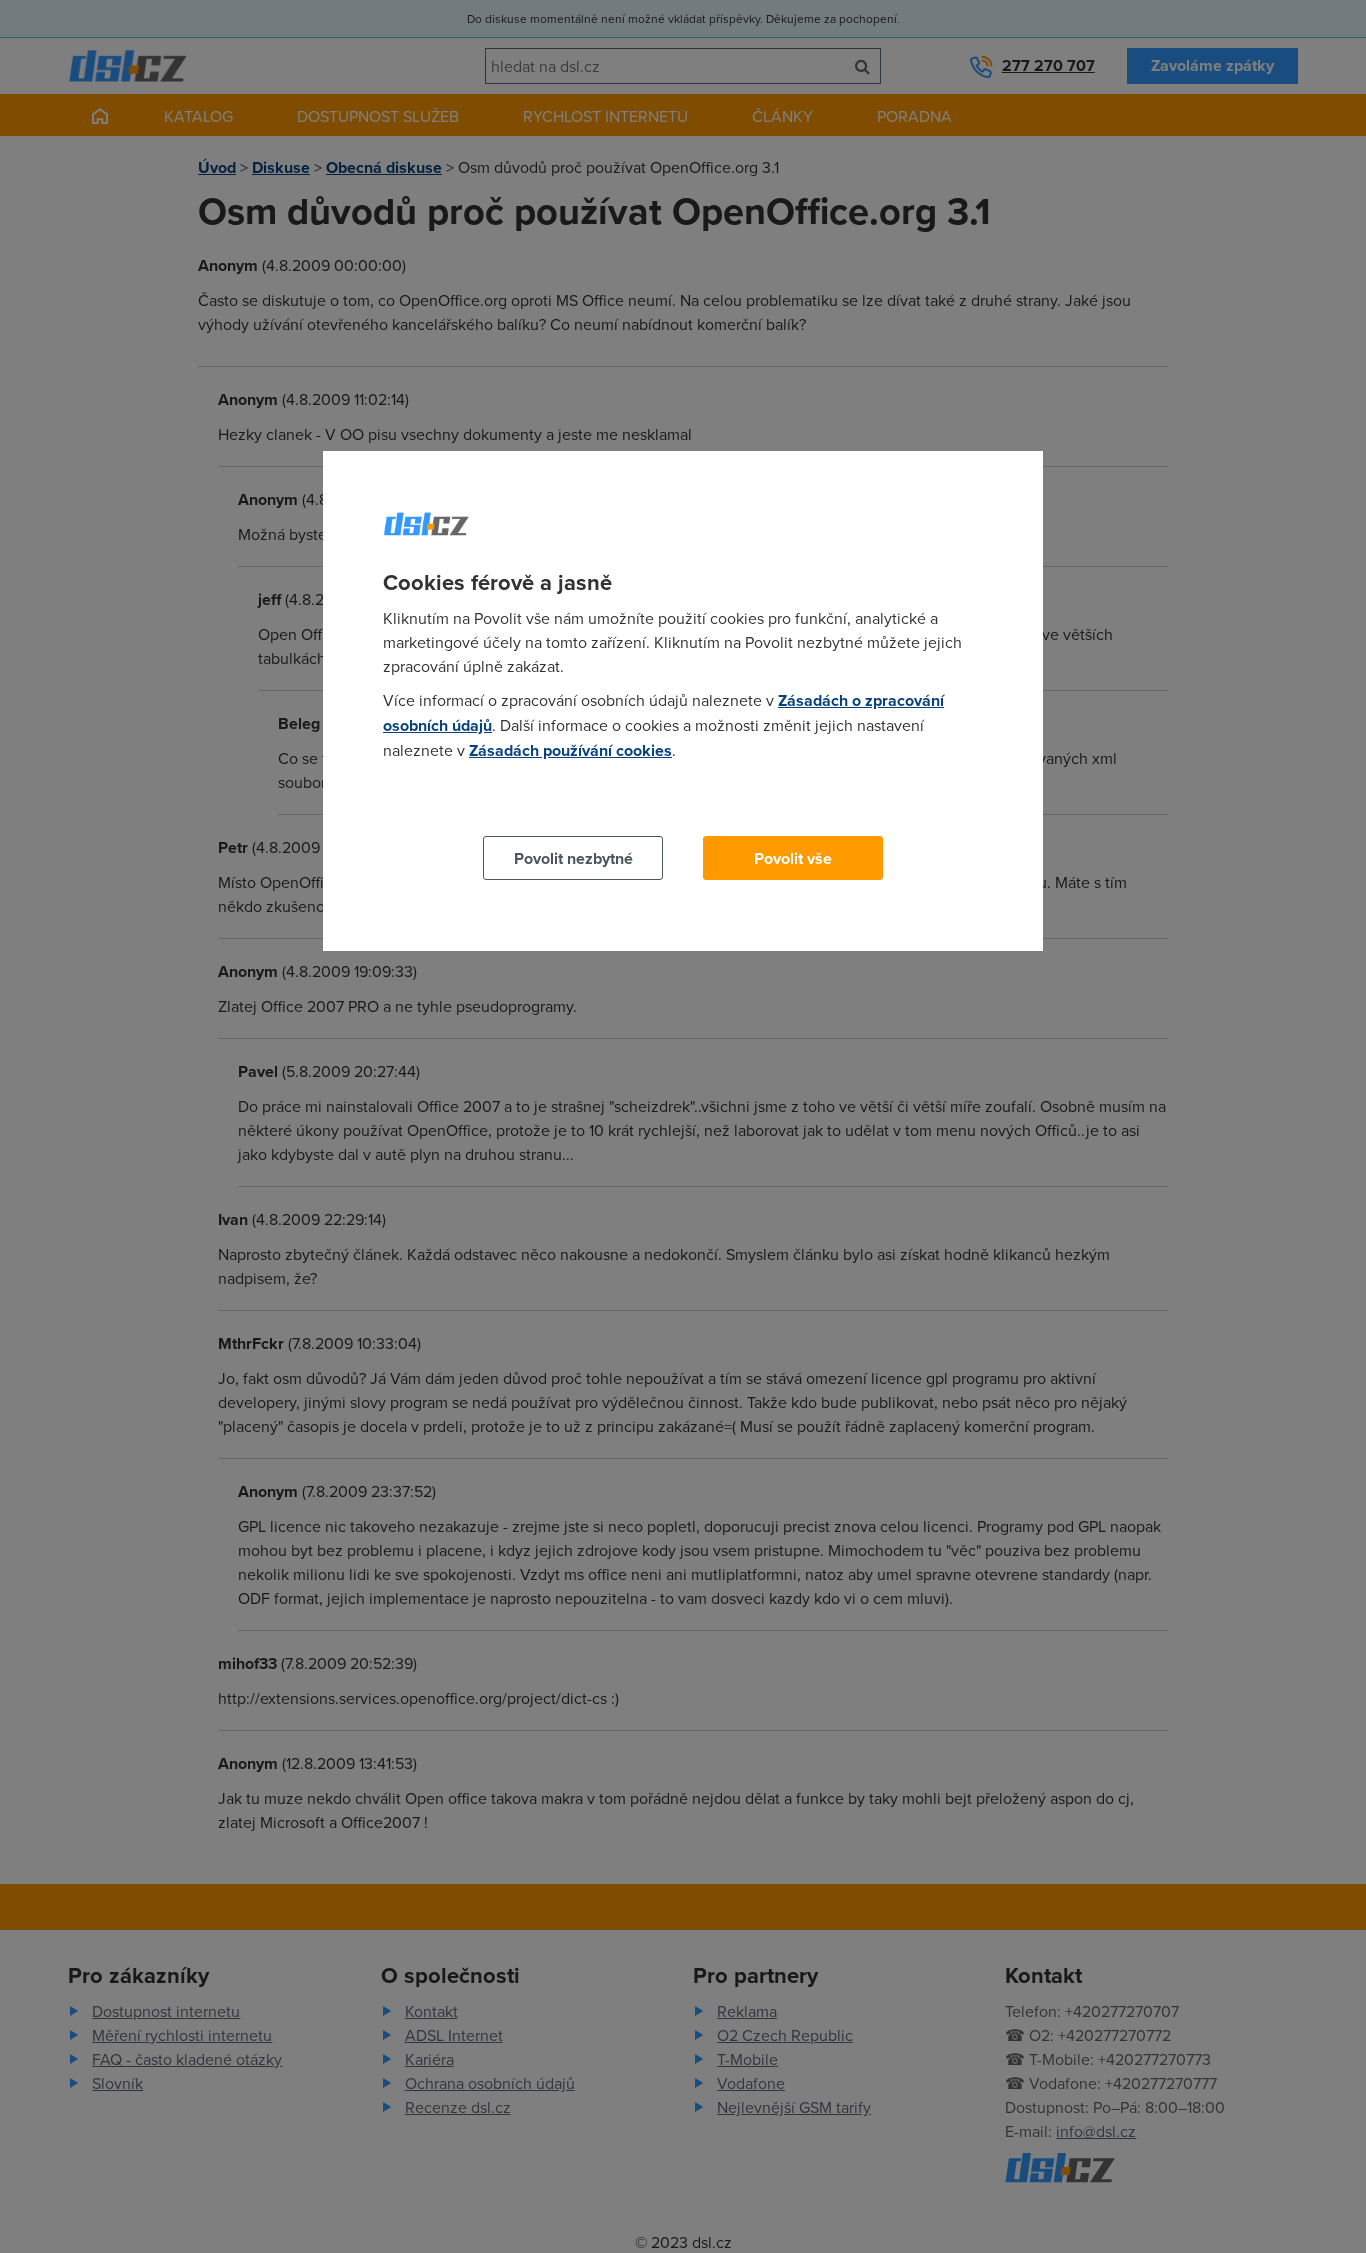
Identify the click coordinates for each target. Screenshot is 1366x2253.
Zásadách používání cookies (570, 750)
